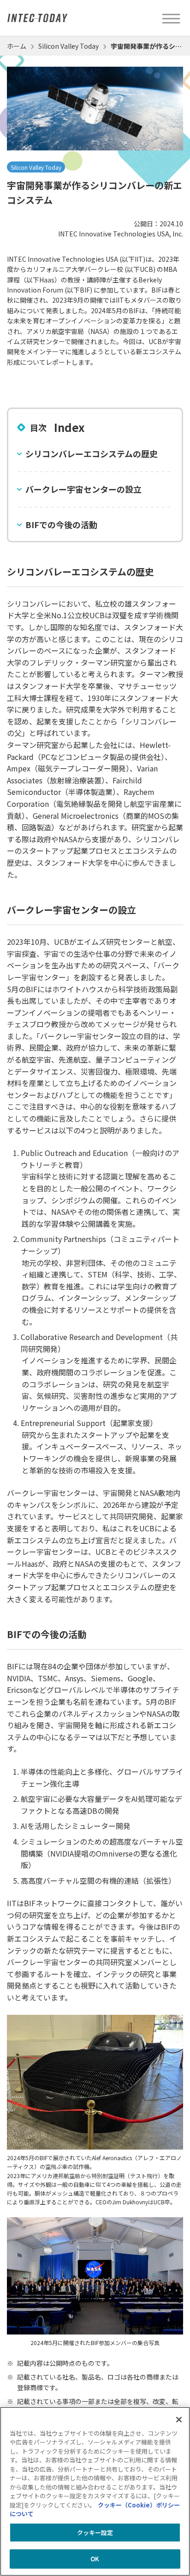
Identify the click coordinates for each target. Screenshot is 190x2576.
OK (95, 2559)
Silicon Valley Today (68, 46)
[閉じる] (179, 2420)
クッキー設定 (95, 2533)
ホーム (17, 46)
